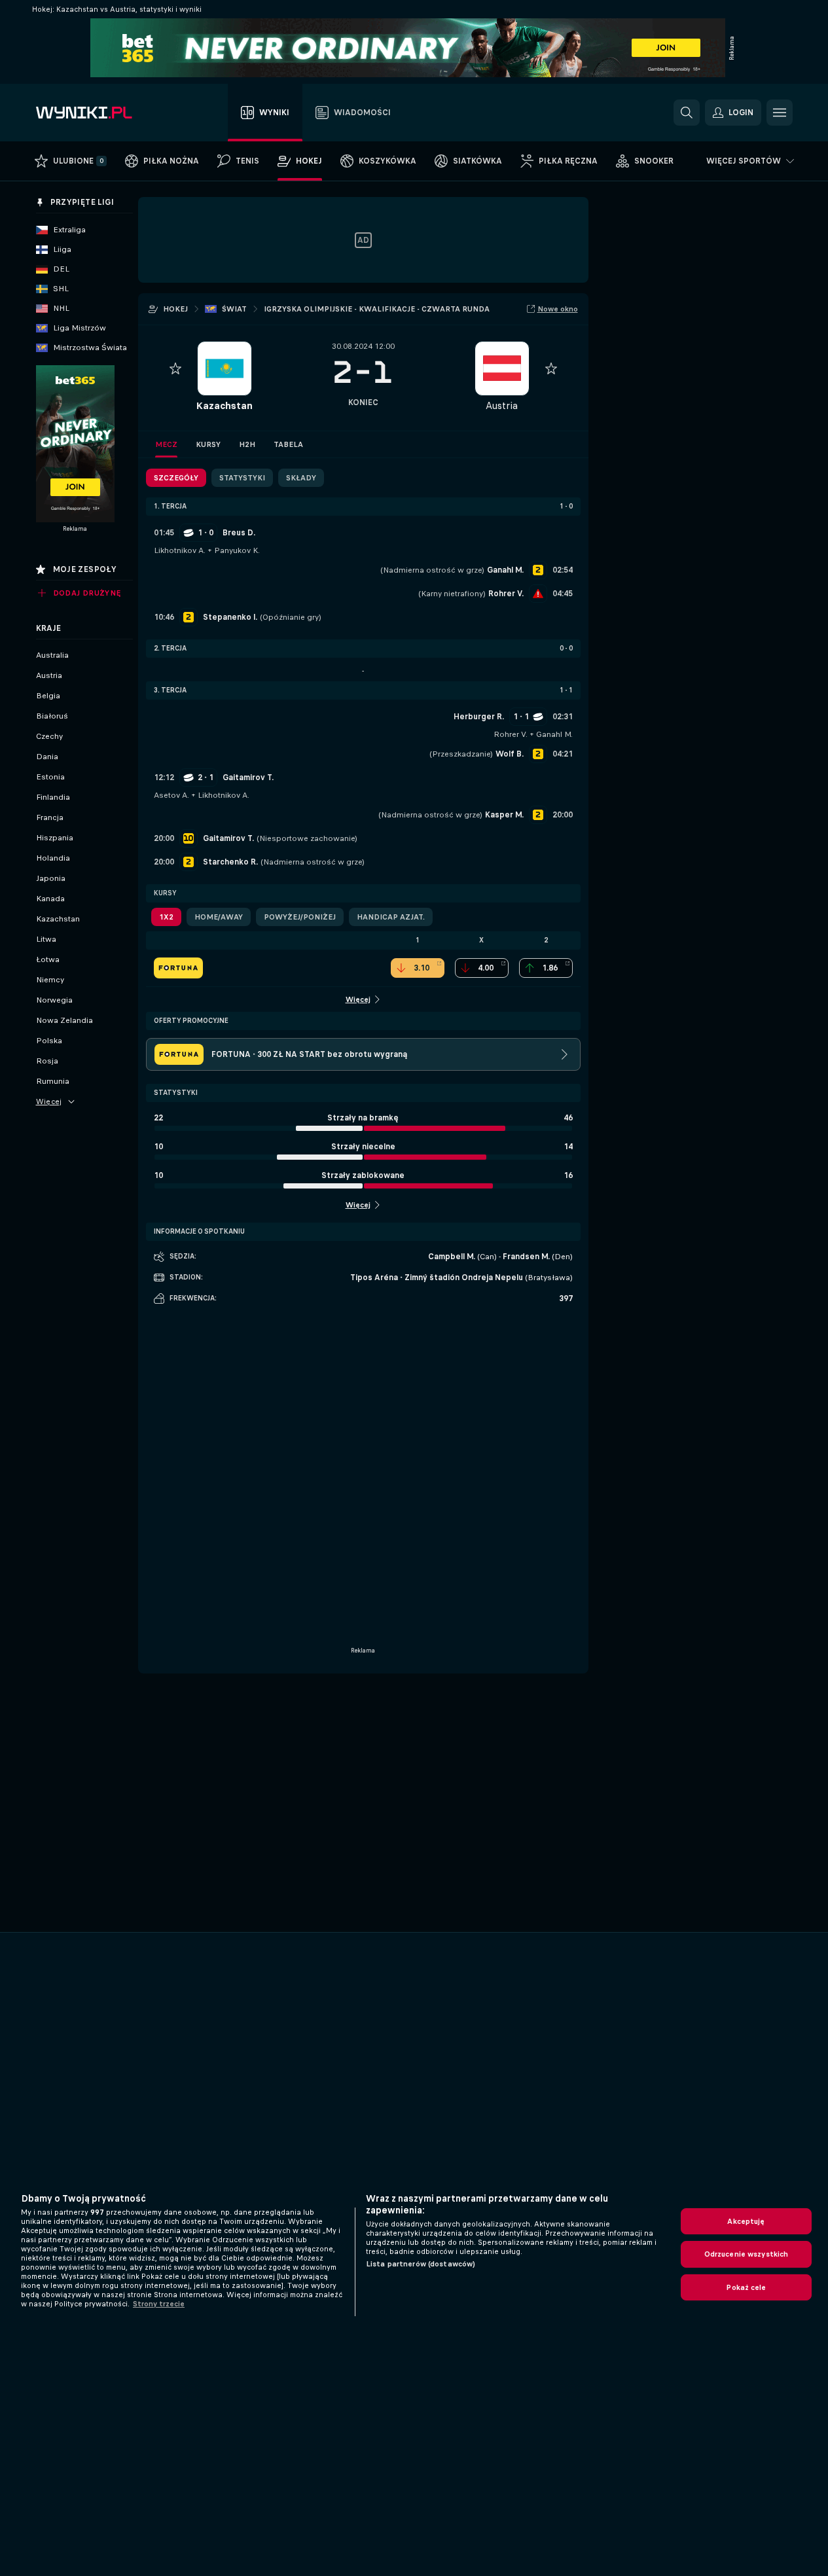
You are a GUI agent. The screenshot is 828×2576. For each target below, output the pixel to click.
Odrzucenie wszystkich (747, 2254)
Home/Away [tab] (219, 917)
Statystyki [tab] (242, 478)
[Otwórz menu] (780, 113)
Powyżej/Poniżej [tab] (300, 917)
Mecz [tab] (166, 444)
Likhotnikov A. (180, 550)
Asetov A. (171, 795)
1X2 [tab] (166, 917)
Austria (502, 405)
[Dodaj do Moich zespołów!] (175, 368)
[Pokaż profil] (225, 368)
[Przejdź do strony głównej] (110, 113)
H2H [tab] (247, 444)
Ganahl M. (554, 734)
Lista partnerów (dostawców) (421, 2264)
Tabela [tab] (288, 444)
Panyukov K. (237, 550)
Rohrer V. (511, 734)
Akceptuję (746, 2221)
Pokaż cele (746, 2287)
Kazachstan (224, 405)
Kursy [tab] (208, 444)
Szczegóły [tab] (176, 478)
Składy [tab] (301, 478)
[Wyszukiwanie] (687, 113)
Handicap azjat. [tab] (391, 917)
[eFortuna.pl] (178, 968)
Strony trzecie (159, 2304)
